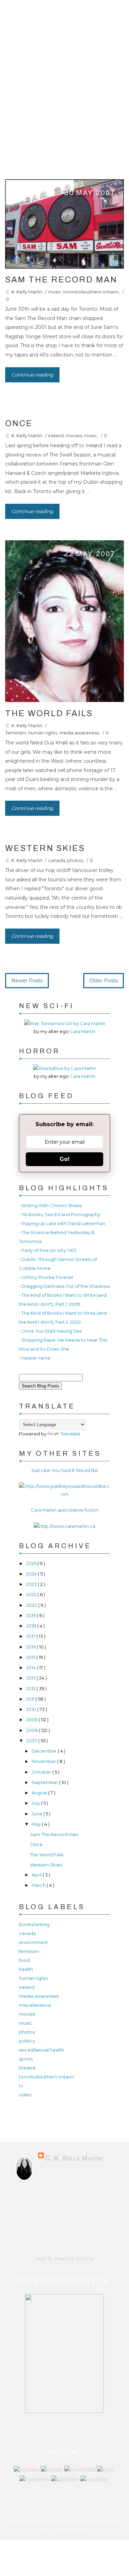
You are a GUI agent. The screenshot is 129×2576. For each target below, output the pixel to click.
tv (21, 2086)
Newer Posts (27, 981)
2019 (31, 1615)
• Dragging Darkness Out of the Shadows (64, 1286)
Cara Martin (83, 1031)
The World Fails (49, 713)
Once (19, 423)
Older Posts (104, 981)
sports (26, 2059)
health (26, 1969)
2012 (31, 1688)
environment (33, 1942)
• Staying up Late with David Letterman (62, 1223)
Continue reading (32, 375)
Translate (70, 1434)
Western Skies (45, 848)
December (45, 1751)
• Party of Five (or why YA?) (48, 1250)
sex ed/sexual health (41, 2050)
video (25, 2095)
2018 (32, 1626)
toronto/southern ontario (91, 292)
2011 (31, 1699)
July (36, 1803)
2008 (33, 1730)
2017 (31, 1636)
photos (75, 860)
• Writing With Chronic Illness (50, 1205)
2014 (31, 1667)
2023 (32, 1584)
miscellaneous (35, 2005)
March (39, 1885)
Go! (64, 1159)
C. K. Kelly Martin (24, 292)
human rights (43, 733)
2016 (31, 1647)
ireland (56, 435)
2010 (32, 1709)
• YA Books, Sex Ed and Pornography (60, 1214)
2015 (31, 1657)
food (24, 1960)
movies (74, 435)
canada (57, 860)
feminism (16, 733)
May (37, 1824)
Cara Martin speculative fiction (65, 1510)
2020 (32, 1605)
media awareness (79, 733)
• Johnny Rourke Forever (46, 1277)
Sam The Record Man (61, 280)
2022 (32, 1594)
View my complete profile (65, 2259)
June (37, 1814)
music (55, 292)
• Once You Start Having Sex (50, 1331)
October (42, 1772)
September (45, 1782)
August (40, 1793)
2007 (32, 1741)
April (37, 1875)
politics (27, 2041)
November (44, 1761)
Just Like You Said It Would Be (64, 1470)
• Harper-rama (35, 1358)
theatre (27, 2068)
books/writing (34, 1924)
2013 (31, 1678)
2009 (32, 1720)
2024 (32, 1574)
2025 (32, 1563)
